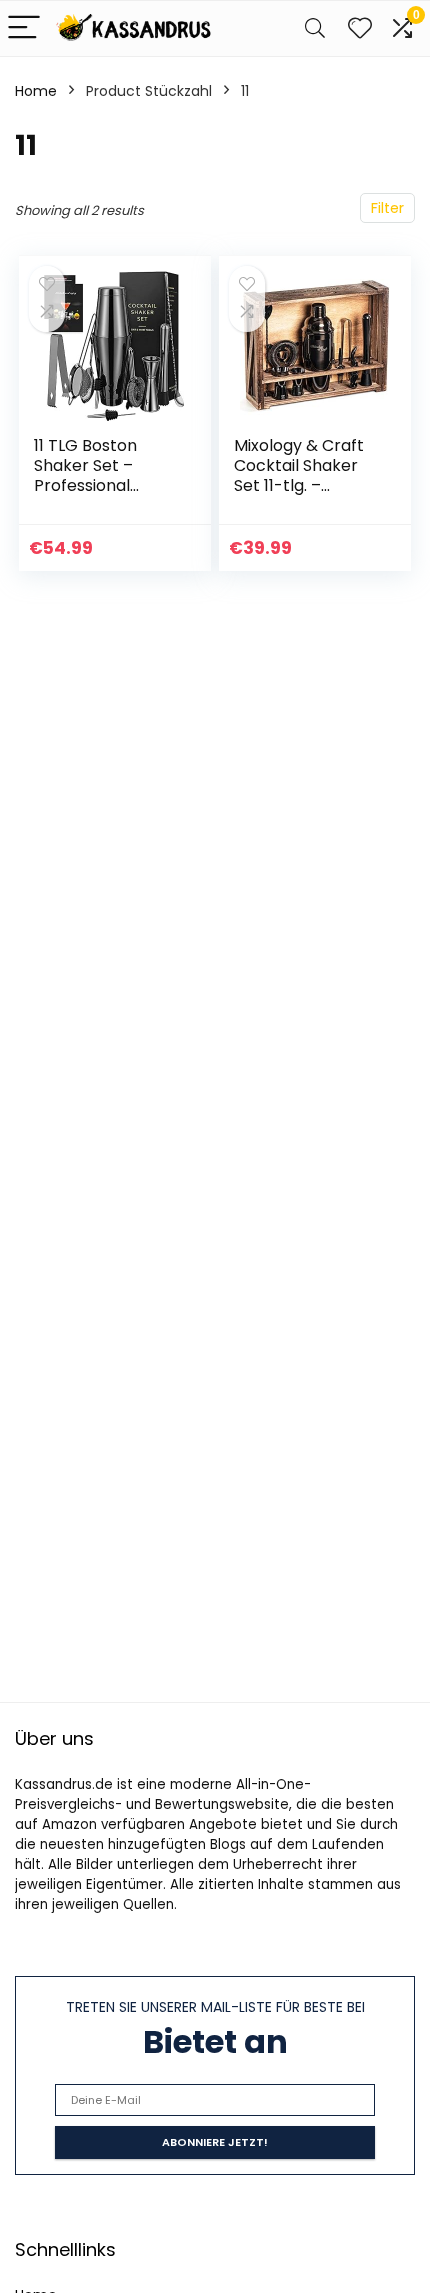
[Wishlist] (360, 28)
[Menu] (24, 28)
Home (36, 91)
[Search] (315, 28)
